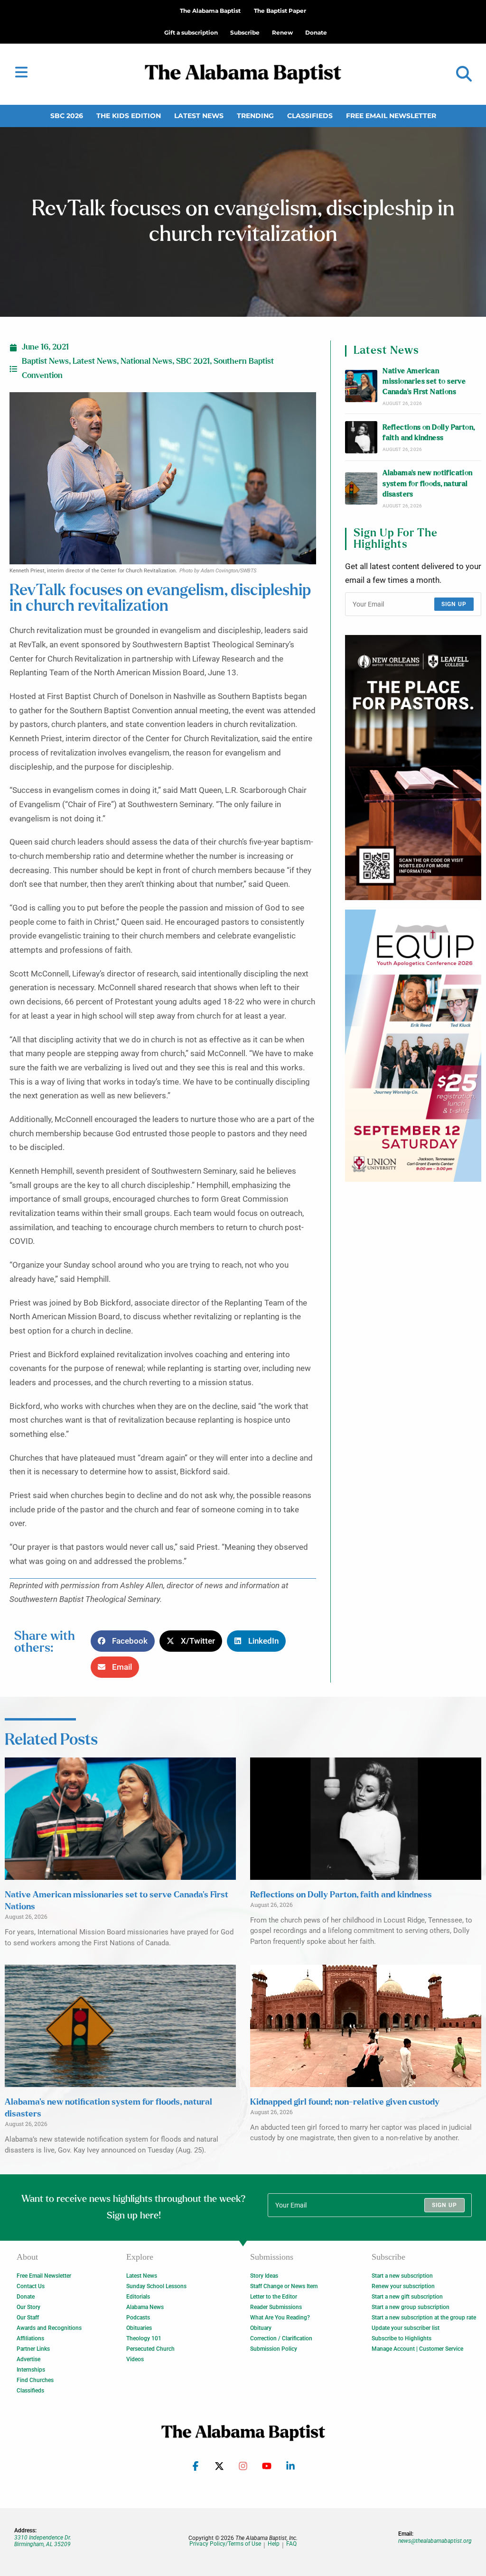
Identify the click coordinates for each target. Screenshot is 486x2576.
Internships (31, 2370)
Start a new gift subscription (407, 2297)
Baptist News (45, 361)
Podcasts (138, 2318)
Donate (26, 2297)
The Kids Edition (129, 116)
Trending (255, 116)
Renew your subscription (403, 2286)
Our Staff (28, 2318)
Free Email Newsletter (391, 116)
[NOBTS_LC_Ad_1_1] (413, 768)
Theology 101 (144, 2338)
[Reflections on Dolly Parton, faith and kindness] (361, 437)
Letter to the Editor (274, 2297)
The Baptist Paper (280, 11)
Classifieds (310, 116)
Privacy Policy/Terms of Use (225, 2544)
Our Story (28, 2307)
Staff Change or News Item (284, 2286)
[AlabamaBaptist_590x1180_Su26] (413, 1046)
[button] (464, 74)
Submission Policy (274, 2349)
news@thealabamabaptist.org (435, 2541)
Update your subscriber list (406, 2328)
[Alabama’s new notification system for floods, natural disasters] (361, 488)
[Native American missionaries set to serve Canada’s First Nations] (361, 386)
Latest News (199, 116)
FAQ (291, 2544)
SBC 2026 (67, 116)
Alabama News (145, 2307)
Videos (135, 2359)
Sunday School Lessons (156, 2286)
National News (146, 361)
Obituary (261, 2328)
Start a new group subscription (411, 2307)
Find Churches (35, 2380)
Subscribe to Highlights (402, 2338)
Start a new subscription (402, 2276)
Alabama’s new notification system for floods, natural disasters (427, 484)
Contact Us (31, 2286)
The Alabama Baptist (210, 11)
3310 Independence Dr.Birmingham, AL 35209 (43, 2541)
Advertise (28, 2359)
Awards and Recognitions (49, 2328)
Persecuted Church (150, 2349)
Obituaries (139, 2328)
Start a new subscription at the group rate (424, 2318)
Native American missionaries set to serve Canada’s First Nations (424, 382)
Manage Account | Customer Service (417, 2349)
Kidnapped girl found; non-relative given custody (345, 2102)
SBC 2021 (193, 361)
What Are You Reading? (280, 2318)
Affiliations (30, 2338)
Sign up (454, 604)
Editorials (138, 2297)
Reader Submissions (276, 2307)
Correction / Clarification (281, 2338)
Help (274, 2544)
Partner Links (33, 2349)
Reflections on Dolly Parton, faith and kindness (429, 433)
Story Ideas (264, 2276)
